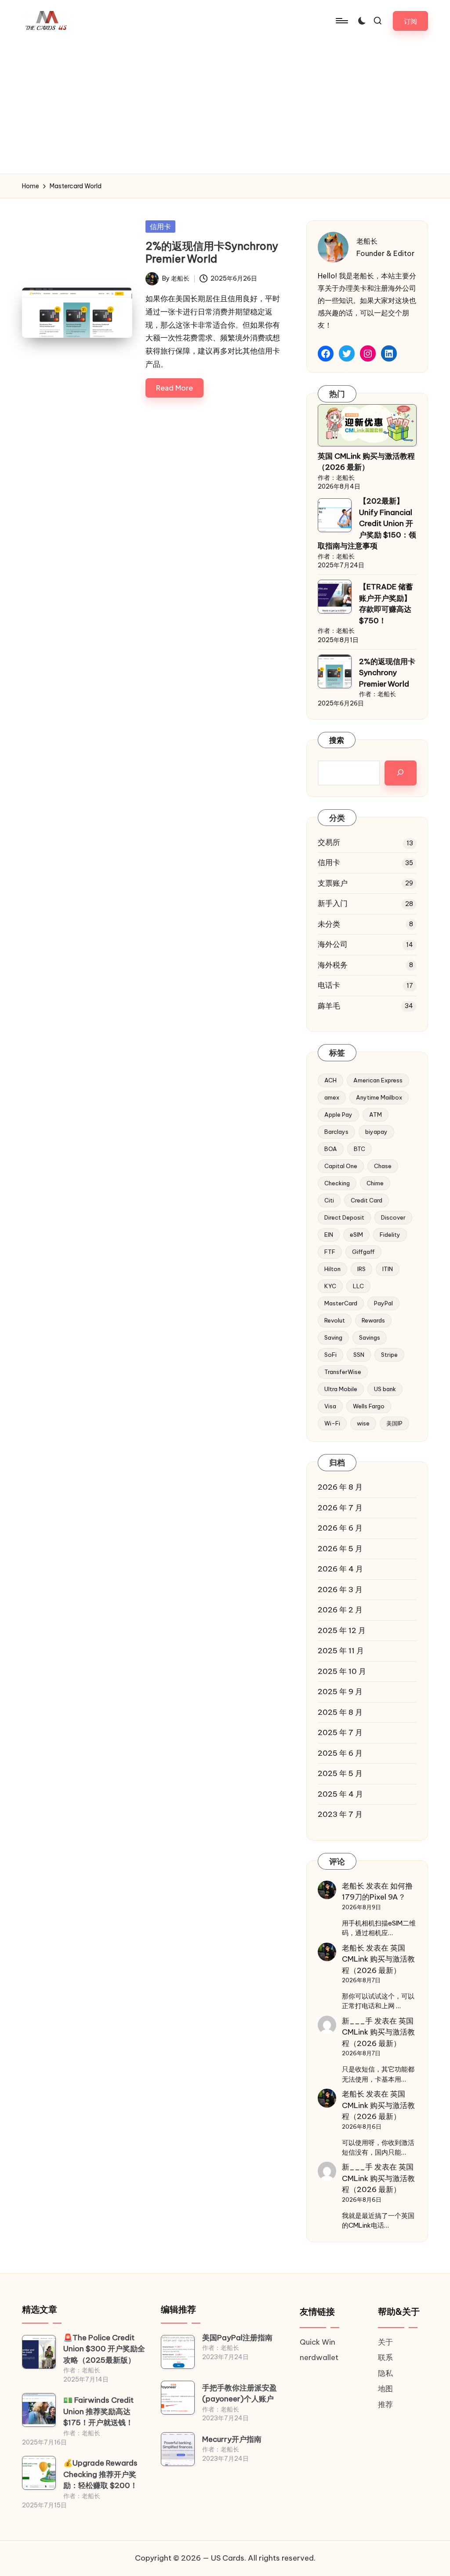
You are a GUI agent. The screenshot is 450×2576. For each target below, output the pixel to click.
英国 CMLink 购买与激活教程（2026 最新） (366, 462)
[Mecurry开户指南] (178, 2449)
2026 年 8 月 (340, 1487)
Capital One (341, 1166)
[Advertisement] (225, 108)
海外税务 (333, 965)
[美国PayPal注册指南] (178, 2352)
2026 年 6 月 (340, 1528)
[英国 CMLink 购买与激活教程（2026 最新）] (367, 425)
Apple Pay (338, 1114)
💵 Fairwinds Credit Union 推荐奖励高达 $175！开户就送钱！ (98, 2411)
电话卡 (329, 985)
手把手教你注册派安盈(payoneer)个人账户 (240, 2393)
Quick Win (318, 2342)
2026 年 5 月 (340, 1549)
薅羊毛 (329, 1006)
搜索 (337, 740)
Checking (337, 1183)
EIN (329, 1235)
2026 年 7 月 (340, 1508)
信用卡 (160, 227)
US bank (385, 1389)
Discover (393, 1217)
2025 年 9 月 (340, 1692)
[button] (410, 21)
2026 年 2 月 (340, 1610)
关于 (385, 2342)
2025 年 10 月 (342, 1671)
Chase (383, 1166)
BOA (331, 1149)
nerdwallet (319, 2357)
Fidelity (390, 1235)
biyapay (376, 1132)
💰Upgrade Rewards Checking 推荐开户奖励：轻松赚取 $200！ (100, 2474)
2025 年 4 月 (340, 1794)
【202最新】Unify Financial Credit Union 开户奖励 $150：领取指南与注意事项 (367, 523)
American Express (378, 1080)
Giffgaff (363, 1252)
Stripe (389, 1355)
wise (363, 1423)
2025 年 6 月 (340, 1753)
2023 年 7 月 (340, 1814)
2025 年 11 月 (341, 1651)
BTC (359, 1149)
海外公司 (333, 944)
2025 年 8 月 (340, 1712)
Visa (330, 1406)
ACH (330, 1080)
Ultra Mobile (341, 1389)
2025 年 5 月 (340, 1773)
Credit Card (367, 1200)
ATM (376, 1114)
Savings (370, 1337)
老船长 (353, 1886)
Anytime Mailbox (379, 1097)
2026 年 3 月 (340, 1589)
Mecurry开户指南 (232, 2439)
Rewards (373, 1320)
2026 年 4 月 (340, 1569)
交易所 (329, 842)
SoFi (330, 1355)
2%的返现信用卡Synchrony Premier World (212, 252)
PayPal (383, 1303)
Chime (375, 1183)
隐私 (385, 2373)
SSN (359, 1355)
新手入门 (333, 903)
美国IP (394, 1423)
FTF (330, 1252)
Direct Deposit (344, 1217)
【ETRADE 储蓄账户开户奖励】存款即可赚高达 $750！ (386, 604)
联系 (385, 2357)
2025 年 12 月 (342, 1630)
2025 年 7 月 (340, 1732)
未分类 (329, 924)
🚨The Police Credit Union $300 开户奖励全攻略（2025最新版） (104, 2349)
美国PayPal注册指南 (237, 2338)
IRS (361, 1269)
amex (332, 1097)
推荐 (385, 2404)
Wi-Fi (332, 1423)
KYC (330, 1286)
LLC (358, 1286)
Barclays (336, 1132)
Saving (333, 1337)
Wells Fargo (369, 1406)
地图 (385, 2389)
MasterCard (341, 1303)
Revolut (335, 1320)
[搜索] (401, 773)
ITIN (388, 1269)
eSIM (356, 1235)
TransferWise (343, 1372)
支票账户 (333, 883)
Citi (329, 1200)
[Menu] (341, 21)
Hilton (332, 1269)
